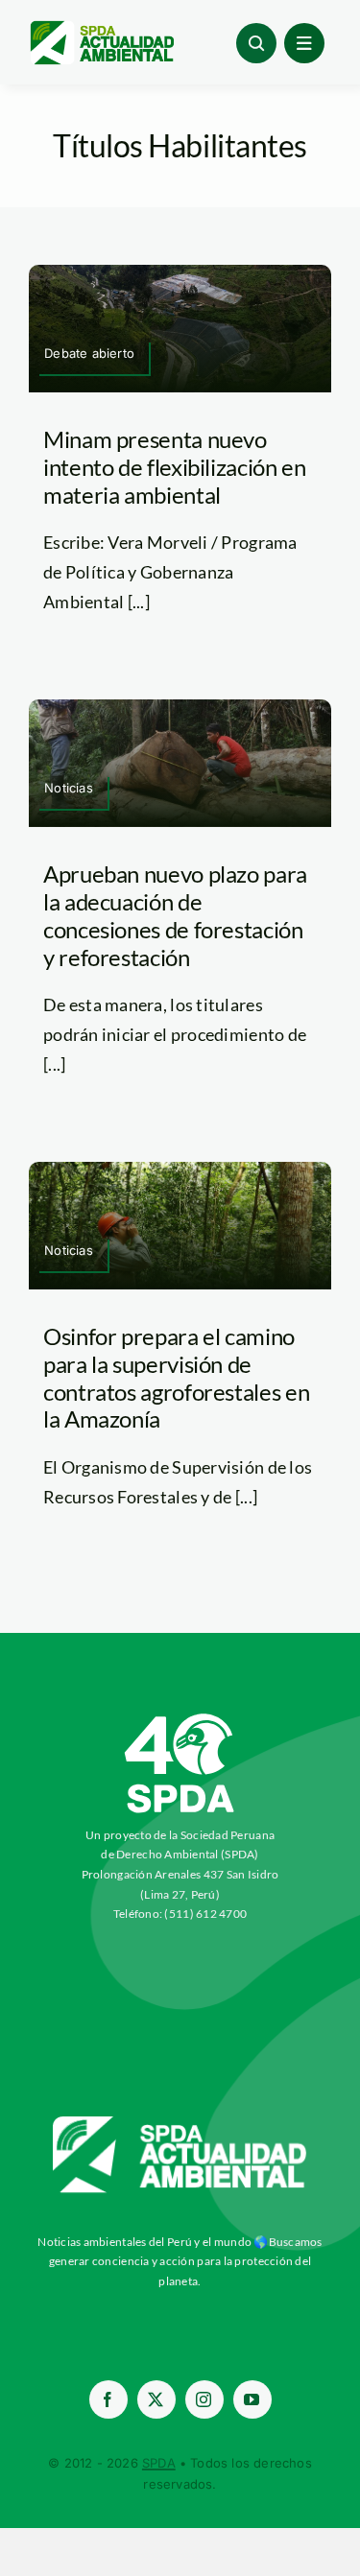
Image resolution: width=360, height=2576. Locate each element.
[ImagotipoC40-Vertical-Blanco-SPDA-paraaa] (180, 1718)
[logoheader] (101, 28)
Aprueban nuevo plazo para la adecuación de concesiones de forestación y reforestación (175, 915)
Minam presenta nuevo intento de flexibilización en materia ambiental (175, 467)
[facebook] (108, 2399)
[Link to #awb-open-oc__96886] (256, 43)
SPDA (159, 2463)
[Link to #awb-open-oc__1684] (304, 43)
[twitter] (156, 2399)
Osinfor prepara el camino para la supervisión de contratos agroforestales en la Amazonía (176, 1377)
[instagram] (204, 2399)
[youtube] (252, 2399)
